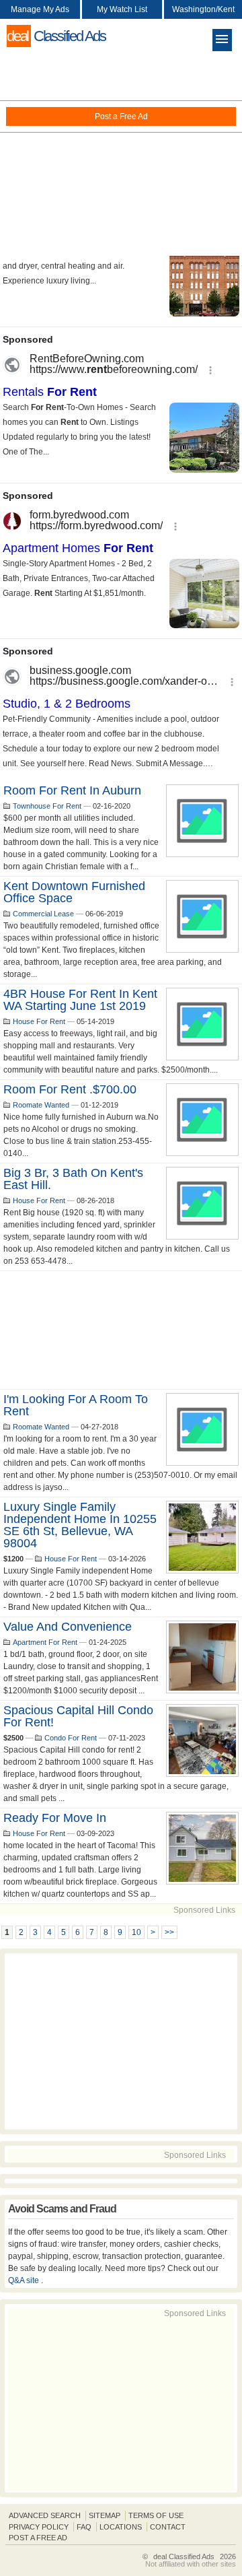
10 (136, 1932)
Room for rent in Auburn (72, 790)
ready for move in (55, 1818)
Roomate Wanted (41, 1105)
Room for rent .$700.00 (70, 1089)
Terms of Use (156, 2515)
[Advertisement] (121, 155)
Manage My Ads (40, 9)
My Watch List (122, 9)
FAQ (84, 2527)
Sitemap (105, 2515)
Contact (168, 2527)
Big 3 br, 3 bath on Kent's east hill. (73, 1179)
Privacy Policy (39, 2527)
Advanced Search (45, 2515)
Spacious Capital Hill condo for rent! (78, 1716)
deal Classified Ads (184, 2556)
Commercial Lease (43, 914)
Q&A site (25, 2280)
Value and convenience (68, 1627)
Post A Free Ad (38, 2538)
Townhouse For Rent (47, 806)
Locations (121, 2527)
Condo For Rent (71, 1738)
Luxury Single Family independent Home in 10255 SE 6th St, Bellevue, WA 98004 (80, 1525)
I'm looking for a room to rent (76, 1405)
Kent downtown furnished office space (74, 892)
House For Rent (39, 1021)
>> (169, 1932)
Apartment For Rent (45, 1642)
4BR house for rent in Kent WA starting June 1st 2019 (80, 1000)
